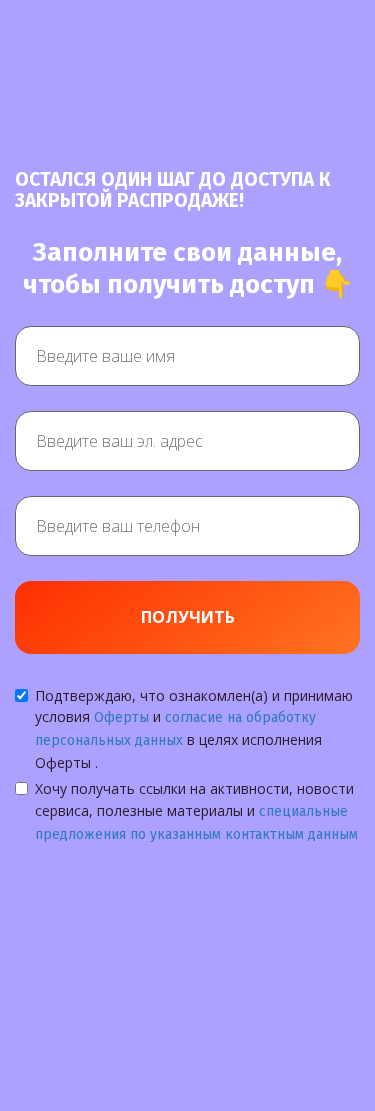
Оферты (121, 717)
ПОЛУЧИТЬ (188, 617)
